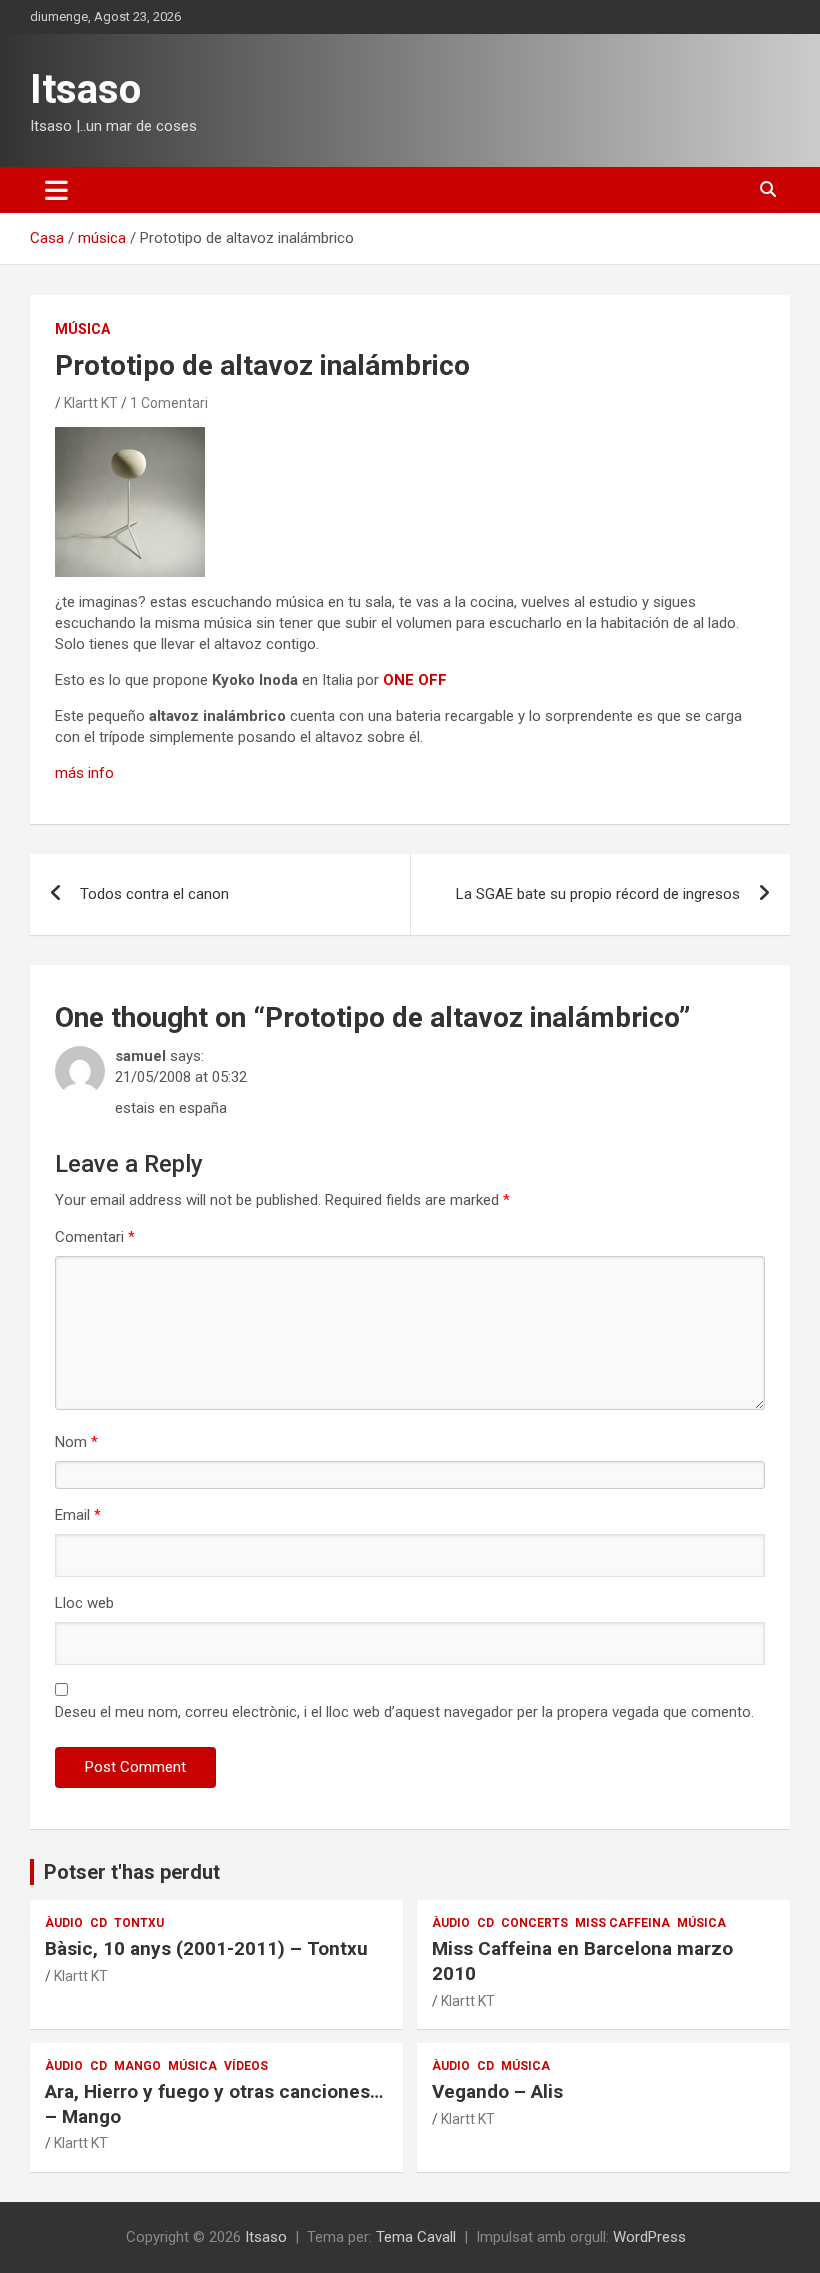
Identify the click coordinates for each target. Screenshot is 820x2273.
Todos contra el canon (154, 894)
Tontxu (139, 1923)
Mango (137, 2066)
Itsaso (85, 89)
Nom (76, 1442)
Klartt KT (91, 403)
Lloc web (84, 1603)
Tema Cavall (416, 2237)
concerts (534, 1923)
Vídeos (246, 2066)
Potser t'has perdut (132, 1872)
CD (98, 1923)
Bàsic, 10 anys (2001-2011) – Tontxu (206, 1948)
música (82, 329)
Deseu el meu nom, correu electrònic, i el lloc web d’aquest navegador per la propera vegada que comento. (404, 1712)
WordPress (649, 2237)
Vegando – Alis (497, 2091)
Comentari (95, 1237)
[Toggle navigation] (56, 190)
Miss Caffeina (622, 1923)
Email (78, 1515)
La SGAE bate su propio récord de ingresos (598, 894)
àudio (64, 1923)
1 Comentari (169, 403)
